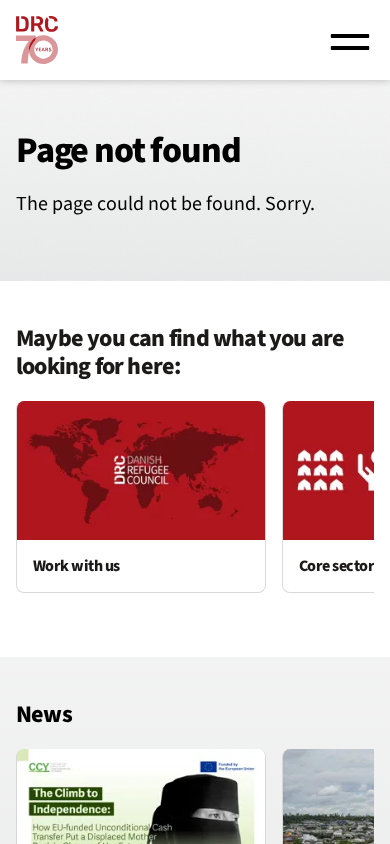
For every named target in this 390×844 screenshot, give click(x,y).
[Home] (37, 40)
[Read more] (141, 497)
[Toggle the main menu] (350, 40)
